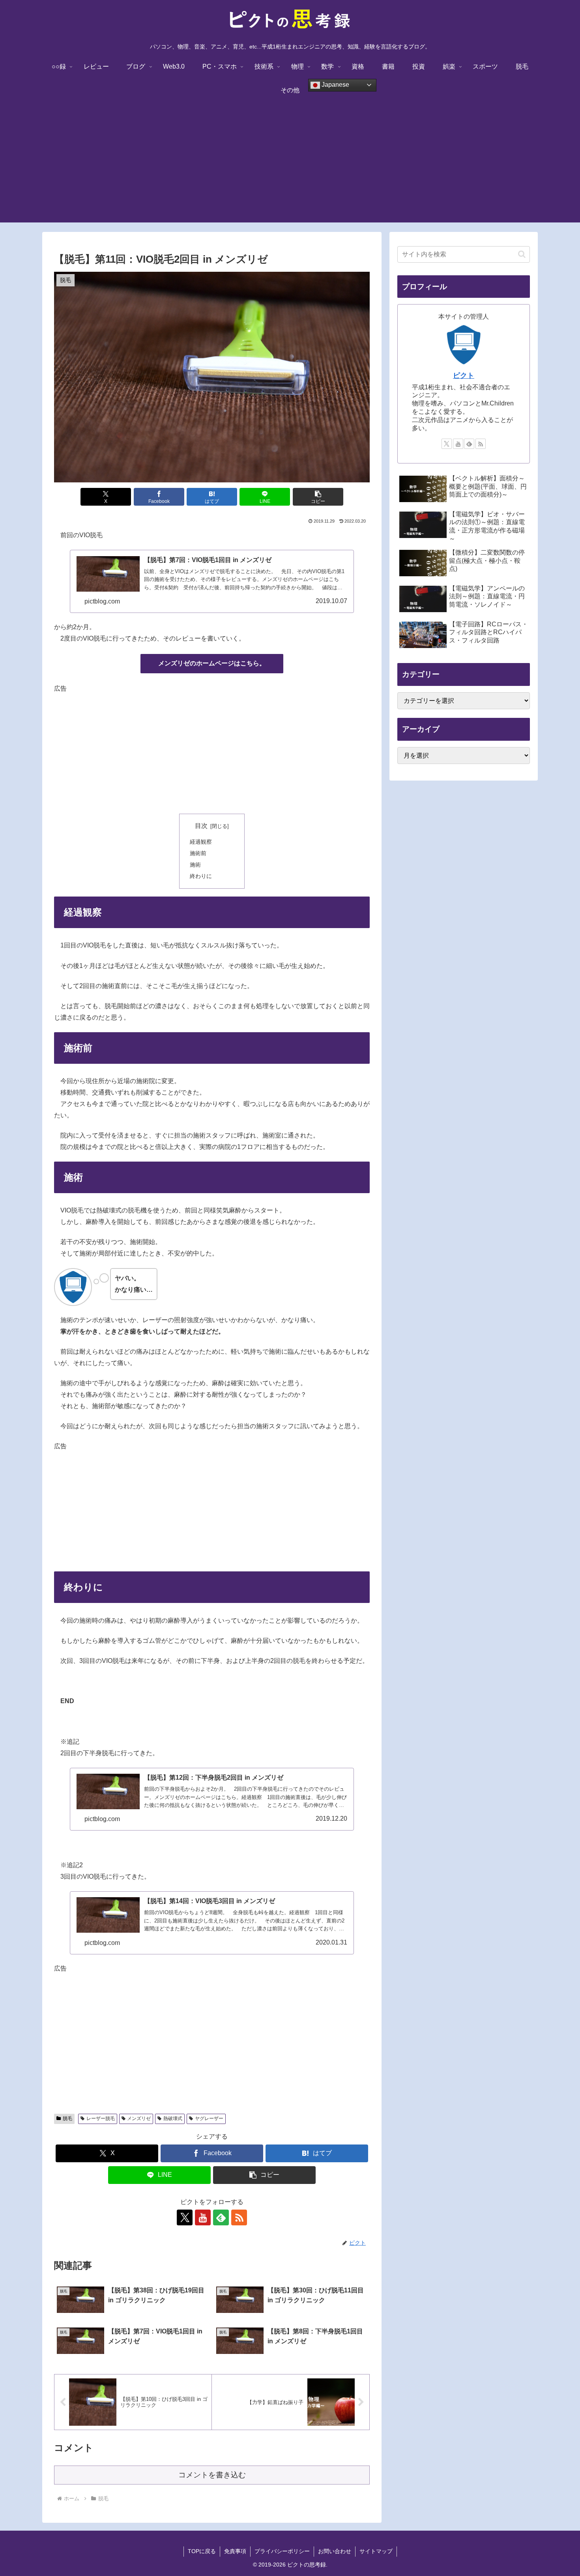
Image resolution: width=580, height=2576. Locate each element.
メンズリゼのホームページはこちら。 (212, 663)
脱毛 (67, 2118)
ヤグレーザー (209, 2118)
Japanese (335, 85)
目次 (201, 826)
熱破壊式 (173, 2118)
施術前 (198, 853)
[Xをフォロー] (185, 2217)
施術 (195, 865)
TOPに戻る (202, 2551)
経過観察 (201, 842)
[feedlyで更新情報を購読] (221, 2217)
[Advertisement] (290, 167)
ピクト (464, 375)
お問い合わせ (335, 2551)
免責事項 (235, 2551)
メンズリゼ (139, 2118)
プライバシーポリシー (282, 2551)
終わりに (201, 876)
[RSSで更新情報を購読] (239, 2217)
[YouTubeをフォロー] (203, 2217)
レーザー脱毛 (101, 2118)
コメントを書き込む (212, 2475)
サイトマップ (376, 2551)
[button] (318, 497)
